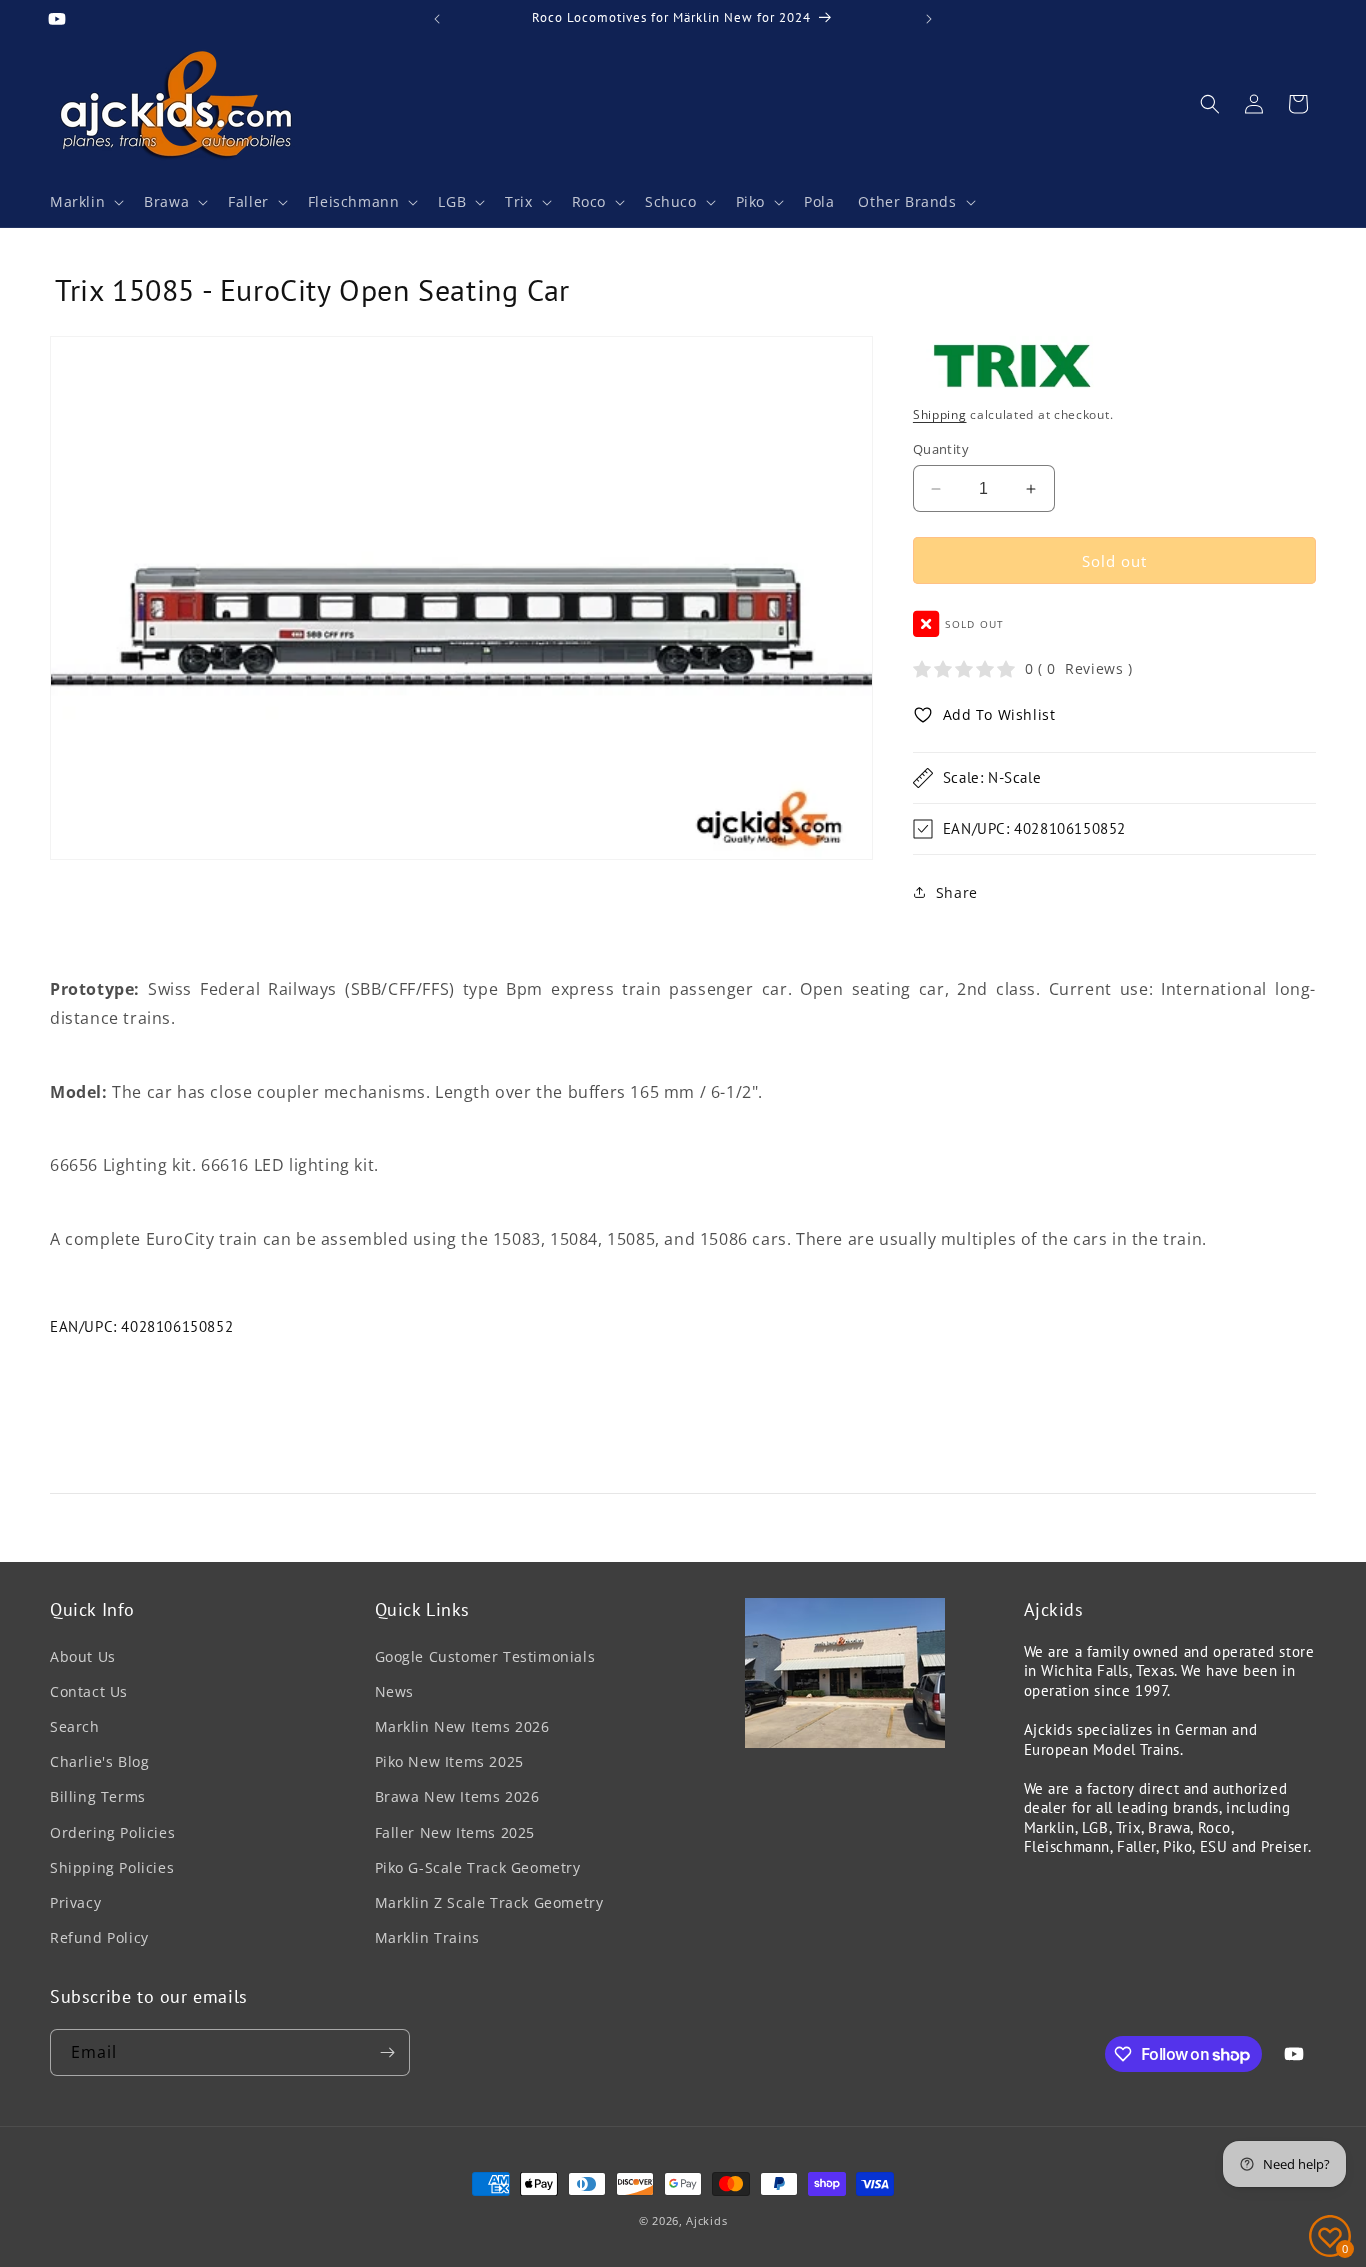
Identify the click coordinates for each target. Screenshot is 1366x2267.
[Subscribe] (387, 2052)
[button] (85, 202)
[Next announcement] (929, 19)
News (394, 1691)
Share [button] (957, 892)
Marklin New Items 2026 (462, 1726)
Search (75, 1726)
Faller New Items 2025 (455, 1832)
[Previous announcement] (437, 19)
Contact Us (89, 1691)
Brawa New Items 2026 (457, 1796)
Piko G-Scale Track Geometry (478, 1867)
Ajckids (706, 2220)
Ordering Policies (112, 1832)
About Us (83, 1656)
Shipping (940, 414)
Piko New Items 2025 (449, 1761)
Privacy (75, 1902)
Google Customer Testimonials (485, 1656)
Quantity (941, 449)
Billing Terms (98, 1796)
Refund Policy (99, 1937)
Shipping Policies (112, 1867)
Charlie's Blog (99, 1761)
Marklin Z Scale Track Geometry (489, 1902)
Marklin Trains (427, 1937)
